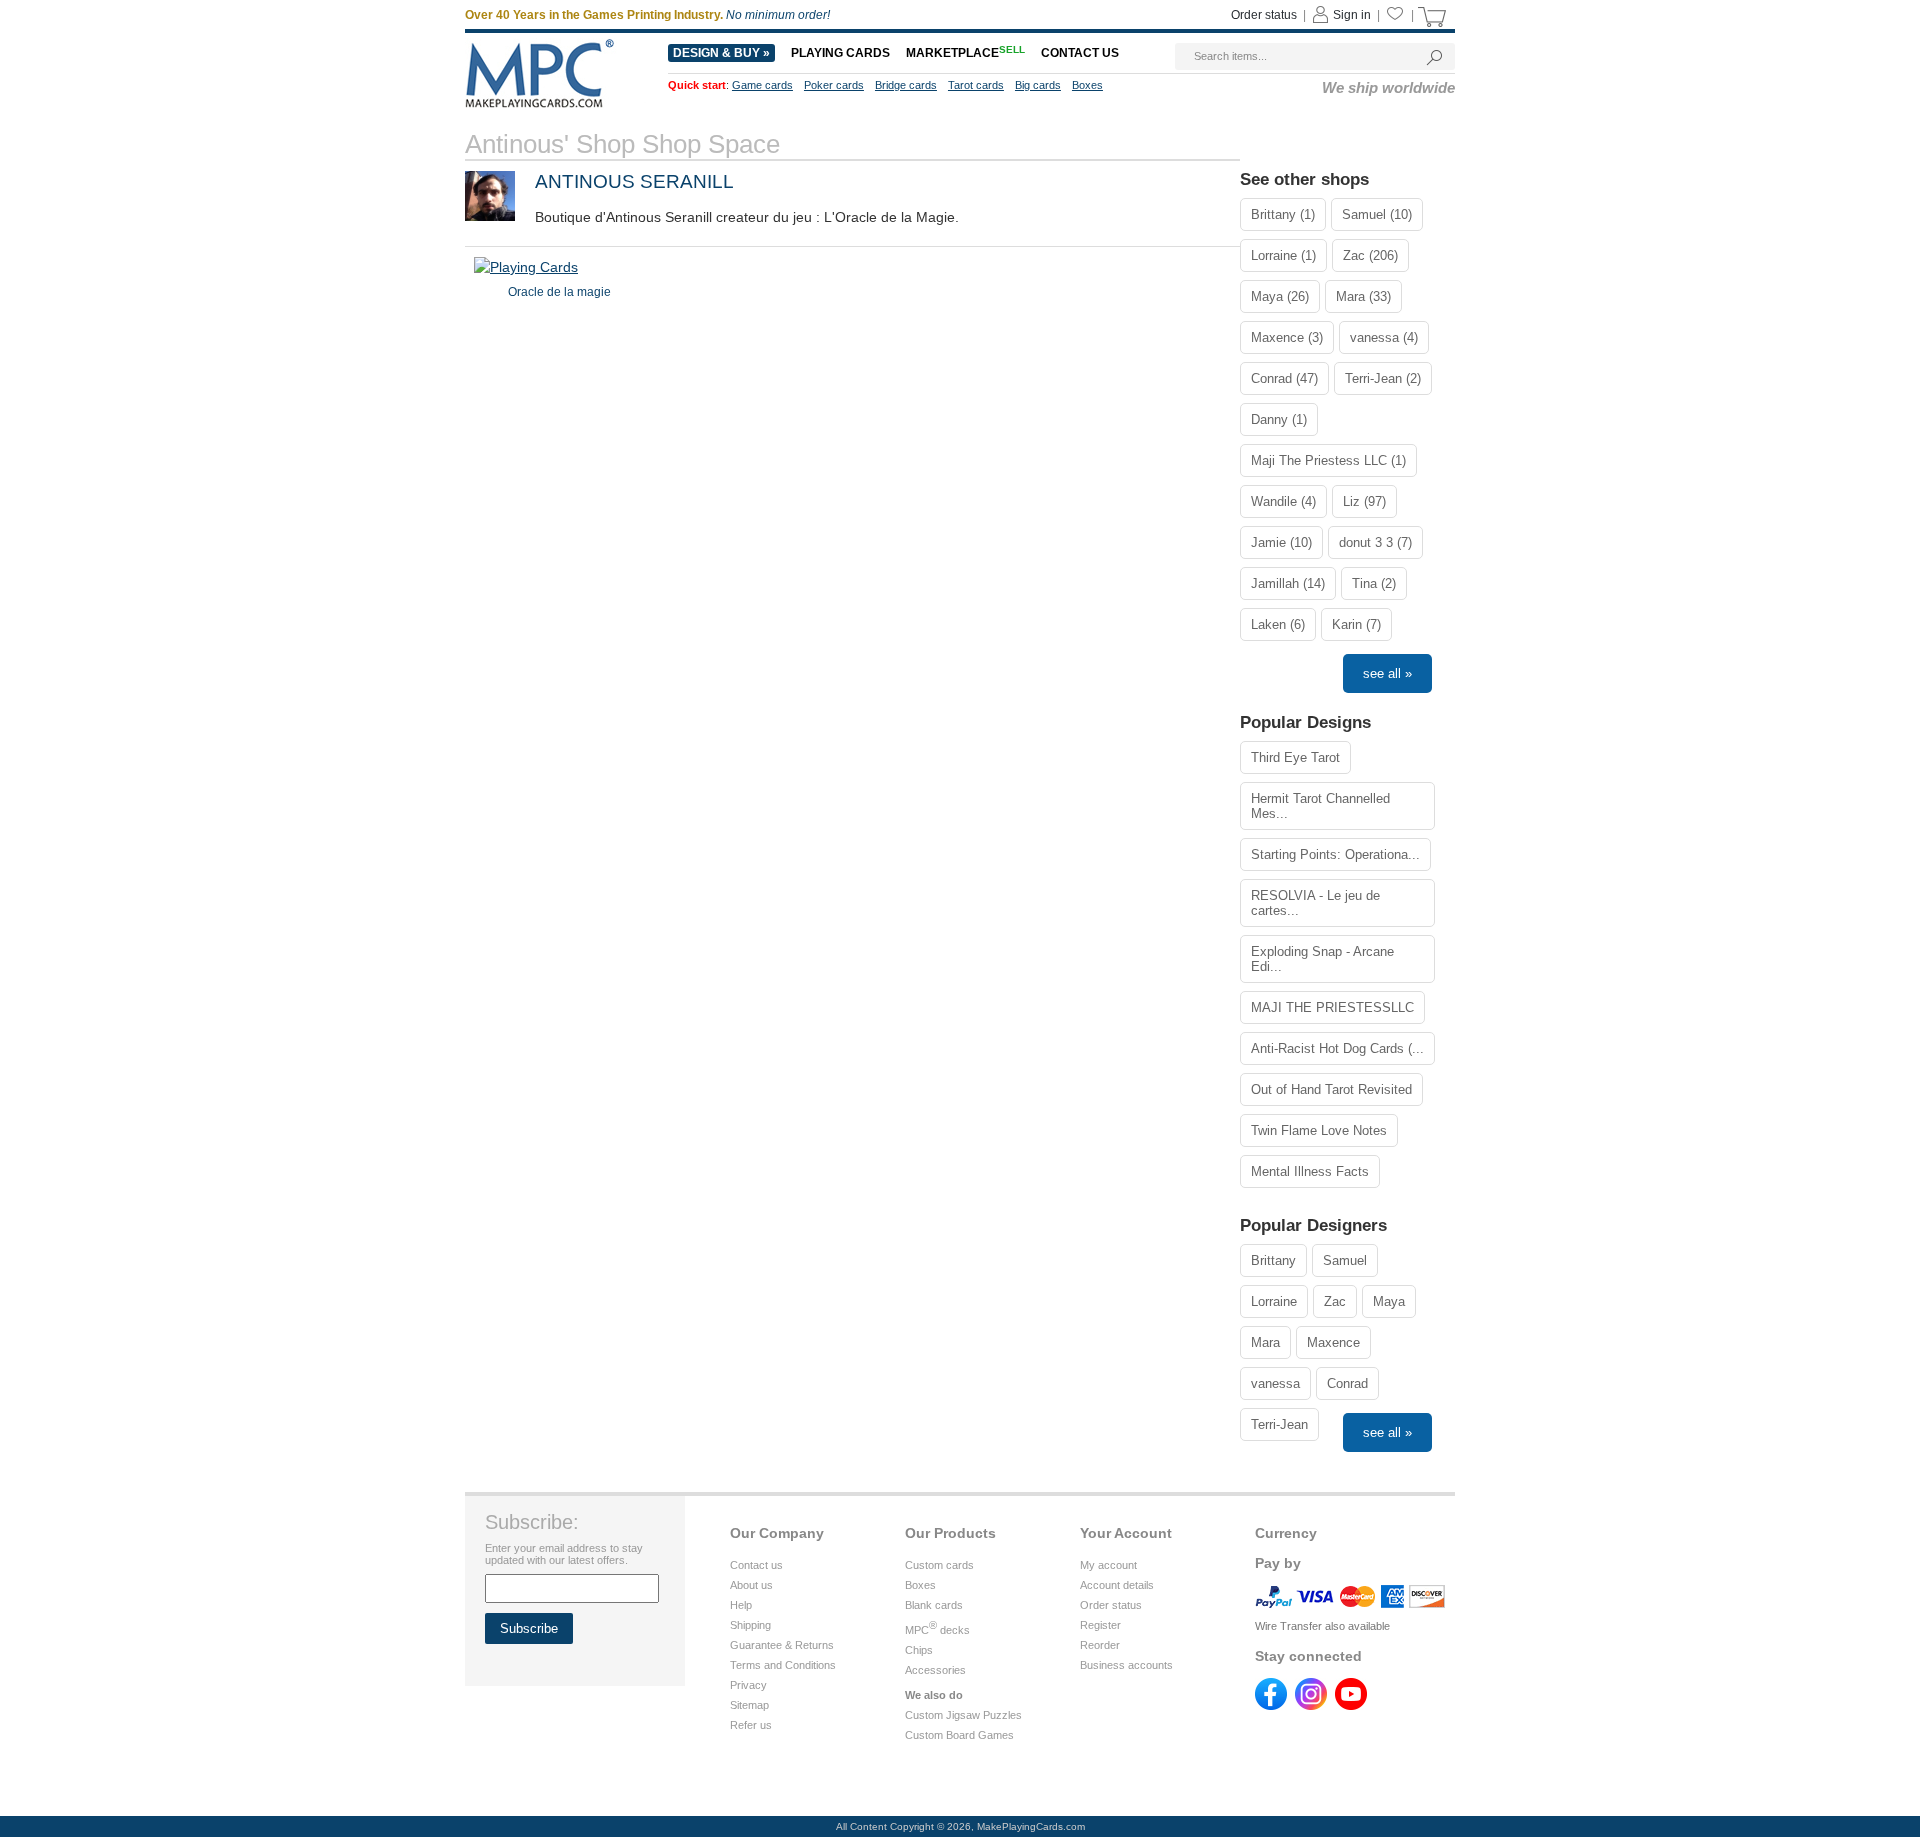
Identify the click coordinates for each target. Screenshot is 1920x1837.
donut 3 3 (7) (1375, 542)
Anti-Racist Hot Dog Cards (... (1337, 1048)
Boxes (1087, 85)
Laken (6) (1278, 624)
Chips (919, 1650)
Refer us (751, 1725)
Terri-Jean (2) (1383, 378)
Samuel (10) (1377, 214)
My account (1108, 1565)
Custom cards (939, 1565)
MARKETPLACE (965, 53)
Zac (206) (1370, 255)
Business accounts (1126, 1665)
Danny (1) (1279, 419)
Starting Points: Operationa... (1335, 854)
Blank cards (934, 1605)
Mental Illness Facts (1310, 1171)
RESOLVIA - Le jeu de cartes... (1315, 903)
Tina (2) (1374, 583)
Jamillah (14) (1288, 583)
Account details (1117, 1585)
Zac (1335, 1301)
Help (741, 1605)
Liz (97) (1364, 501)
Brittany (1273, 1260)
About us (751, 1585)
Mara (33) (1363, 296)
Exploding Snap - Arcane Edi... (1322, 959)
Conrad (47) (1284, 378)
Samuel (1345, 1260)
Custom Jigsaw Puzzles (963, 1715)
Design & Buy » (721, 53)
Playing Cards (840, 53)
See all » (1387, 673)
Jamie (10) (1281, 542)
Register (1100, 1625)
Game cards (762, 85)
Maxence (1333, 1342)
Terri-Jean (1279, 1424)
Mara (1265, 1342)
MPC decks (937, 1630)
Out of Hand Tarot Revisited (1331, 1089)
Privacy (748, 1685)
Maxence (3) (1287, 337)
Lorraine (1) (1283, 255)
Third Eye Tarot (1295, 757)
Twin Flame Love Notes (1319, 1130)
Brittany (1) (1283, 214)
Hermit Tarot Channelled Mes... (1320, 806)
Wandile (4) (1283, 501)
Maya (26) (1280, 296)
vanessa (1275, 1383)
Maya (1389, 1301)
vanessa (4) (1384, 337)
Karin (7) (1356, 624)
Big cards (1038, 85)
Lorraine (1274, 1301)
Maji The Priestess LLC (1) (1328, 460)
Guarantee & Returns (782, 1645)
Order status (1264, 15)
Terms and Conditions (783, 1665)
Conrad (1347, 1383)
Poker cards (834, 85)
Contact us (1080, 53)
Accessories (935, 1670)
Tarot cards (976, 85)
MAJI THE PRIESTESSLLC (1332, 1007)
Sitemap (749, 1705)
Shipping (750, 1625)
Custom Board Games (959, 1735)
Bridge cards (906, 85)
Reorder (1100, 1645)
